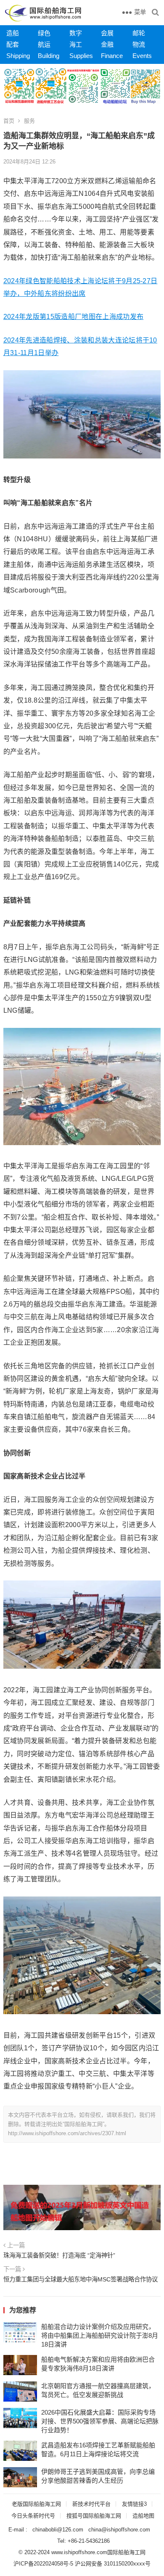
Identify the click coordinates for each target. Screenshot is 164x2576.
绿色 (44, 33)
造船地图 (143, 2516)
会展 (107, 33)
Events (142, 56)
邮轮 (139, 33)
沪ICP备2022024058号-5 (43, 2564)
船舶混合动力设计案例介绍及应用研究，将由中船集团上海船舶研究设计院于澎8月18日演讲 (100, 2335)
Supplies (81, 56)
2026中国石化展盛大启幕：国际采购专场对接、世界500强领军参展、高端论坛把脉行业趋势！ (100, 2421)
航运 (44, 44)
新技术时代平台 (91, 2504)
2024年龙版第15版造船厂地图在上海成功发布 (73, 317)
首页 (9, 121)
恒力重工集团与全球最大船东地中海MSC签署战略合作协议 (81, 2279)
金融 (107, 44)
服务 (29, 121)
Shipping (18, 56)
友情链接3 (134, 2504)
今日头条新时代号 (33, 2516)
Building (49, 56)
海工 (76, 44)
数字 (76, 33)
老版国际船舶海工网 (36, 2504)
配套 (13, 44)
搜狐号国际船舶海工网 (94, 2516)
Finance (112, 56)
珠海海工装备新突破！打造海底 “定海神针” (59, 2255)
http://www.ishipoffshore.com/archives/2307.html (67, 2133)
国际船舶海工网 (126, 2552)
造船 (13, 33)
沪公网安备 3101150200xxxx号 (113, 2564)
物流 (139, 44)
